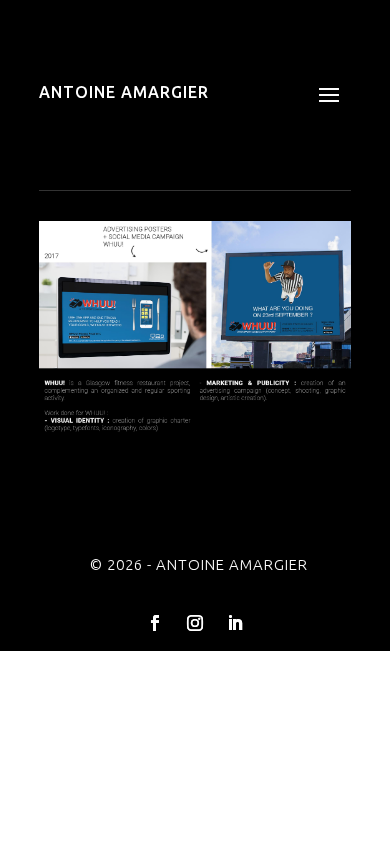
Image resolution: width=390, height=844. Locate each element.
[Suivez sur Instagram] (195, 623)
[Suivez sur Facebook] (155, 623)
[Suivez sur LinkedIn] (235, 623)
